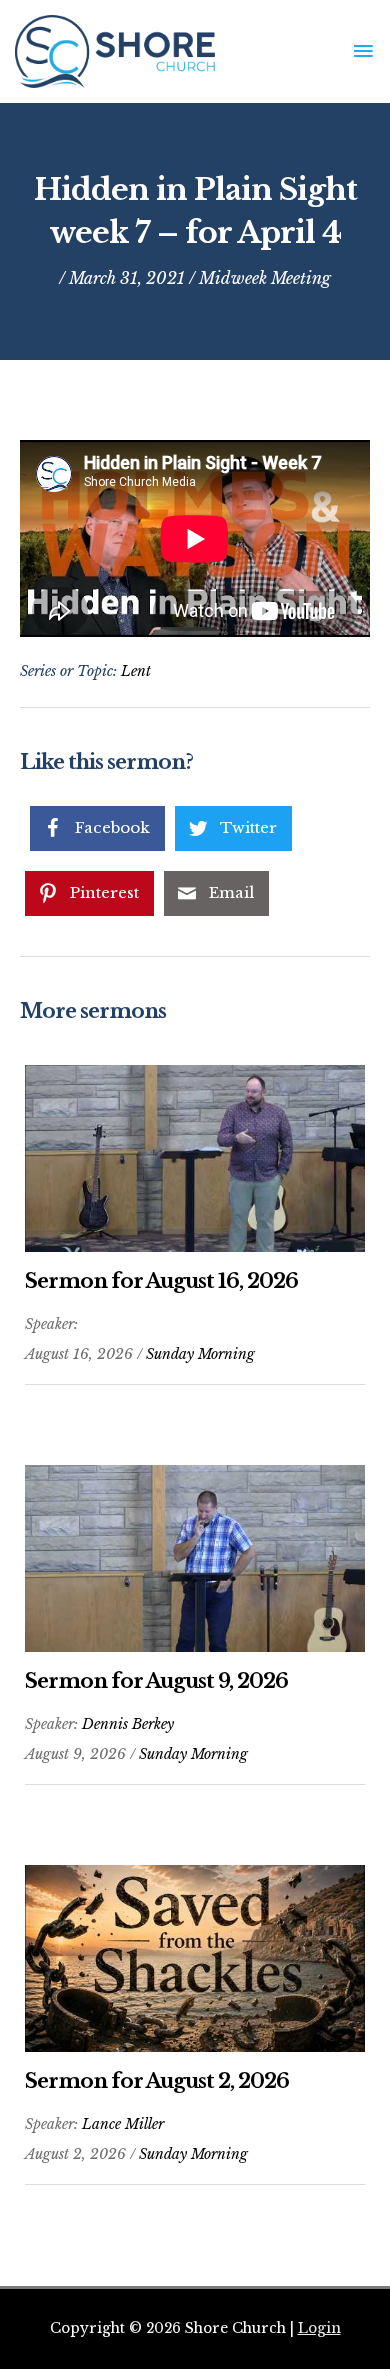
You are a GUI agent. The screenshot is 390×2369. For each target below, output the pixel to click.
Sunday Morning (200, 1354)
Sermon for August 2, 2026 (157, 2081)
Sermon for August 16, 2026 (161, 1281)
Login (319, 2328)
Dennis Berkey (128, 1724)
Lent (136, 671)
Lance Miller (123, 2124)
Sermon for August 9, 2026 (156, 1681)
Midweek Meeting (265, 278)
